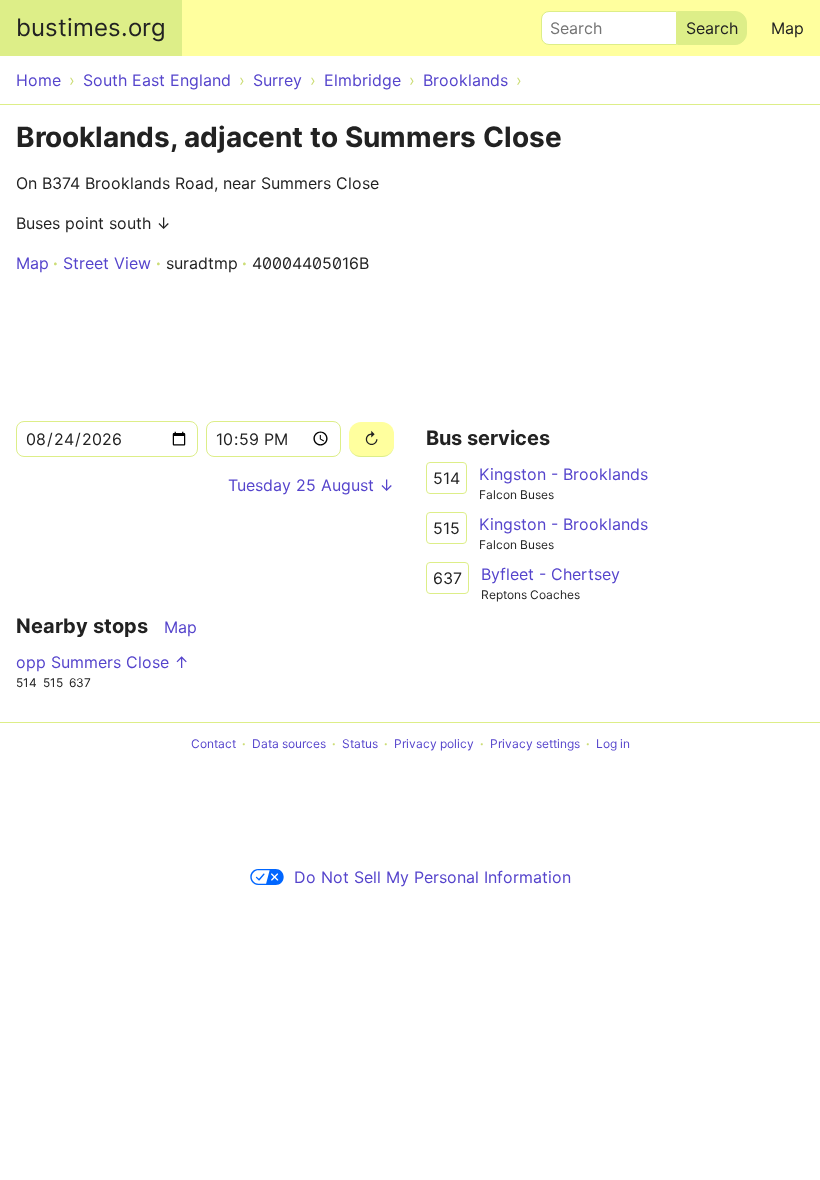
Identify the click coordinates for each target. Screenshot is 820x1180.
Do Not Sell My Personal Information (432, 877)
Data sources (289, 743)
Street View (107, 263)
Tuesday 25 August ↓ (311, 485)
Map (787, 28)
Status (360, 743)
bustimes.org (91, 27)
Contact (213, 743)
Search (567, 23)
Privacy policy (434, 743)
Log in (613, 743)
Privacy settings (535, 743)
